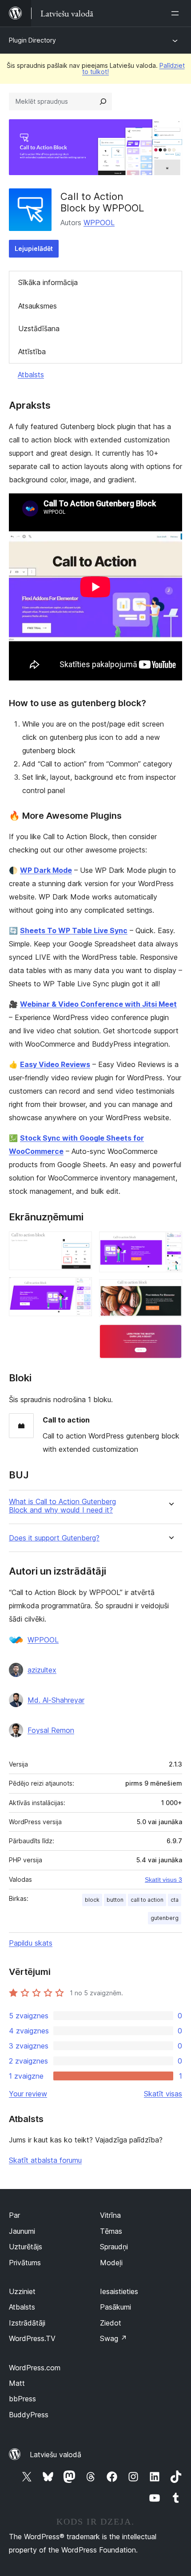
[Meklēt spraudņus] (103, 102)
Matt (17, 2383)
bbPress (22, 2399)
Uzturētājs (26, 2247)
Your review (28, 2094)
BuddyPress (29, 2415)
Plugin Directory (32, 40)
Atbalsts (31, 375)
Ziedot (111, 2323)
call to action (147, 1900)
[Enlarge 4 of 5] (170, 1291)
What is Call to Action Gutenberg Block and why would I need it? (62, 1506)
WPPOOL (99, 223)
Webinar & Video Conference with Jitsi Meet (98, 1004)
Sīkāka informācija (48, 282)
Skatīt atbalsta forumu (45, 2160)
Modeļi (111, 2263)
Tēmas (111, 2231)
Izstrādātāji (27, 2323)
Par (14, 2215)
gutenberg (165, 1918)
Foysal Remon (51, 1730)
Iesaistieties (119, 2291)
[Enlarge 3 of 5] (170, 1243)
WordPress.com (35, 2368)
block (92, 1900)
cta (175, 1900)
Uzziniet (22, 2291)
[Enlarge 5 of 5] (170, 1336)
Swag (113, 2338)
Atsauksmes (38, 306)
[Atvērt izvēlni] (177, 13)
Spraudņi (114, 2247)
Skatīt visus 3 (163, 1880)
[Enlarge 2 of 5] (80, 1289)
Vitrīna (110, 2215)
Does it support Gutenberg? (54, 1538)
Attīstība (32, 352)
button (115, 1900)
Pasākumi (115, 2307)
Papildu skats (31, 1943)
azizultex (42, 1670)
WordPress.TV (32, 2338)
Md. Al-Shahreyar (56, 1700)
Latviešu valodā (56, 2455)
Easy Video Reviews (55, 1064)
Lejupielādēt (34, 248)
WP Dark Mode (46, 870)
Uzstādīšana (39, 328)
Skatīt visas (163, 2094)
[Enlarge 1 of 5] (80, 1243)
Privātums (25, 2263)
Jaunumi (22, 2231)
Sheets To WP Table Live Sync (74, 930)
